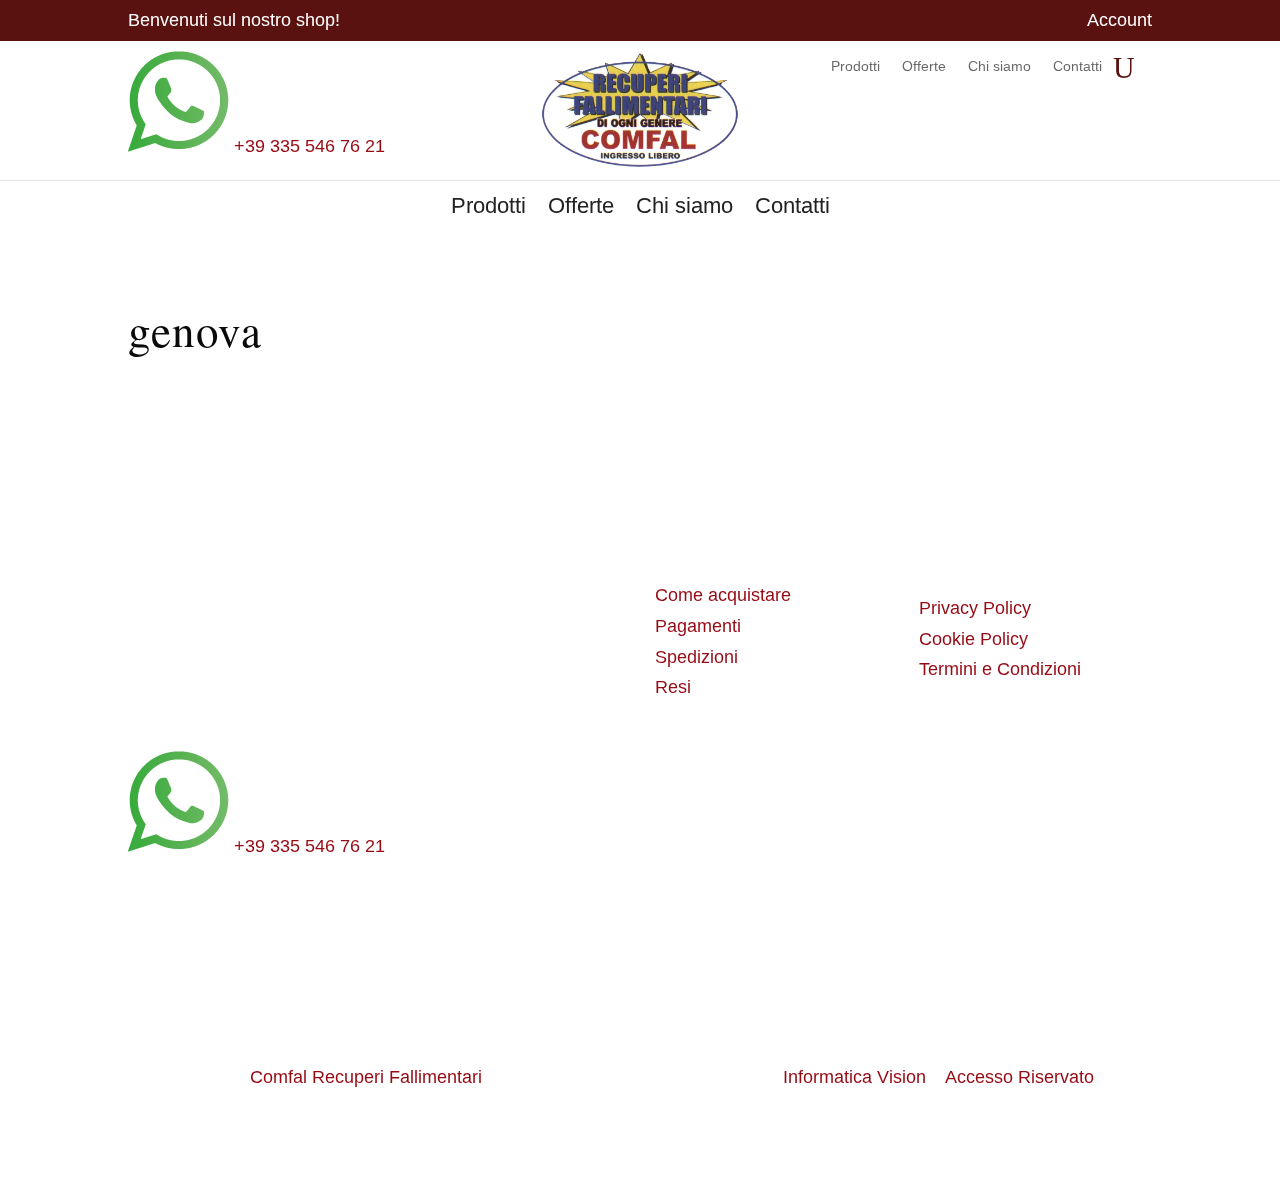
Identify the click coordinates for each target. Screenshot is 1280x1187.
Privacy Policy (975, 608)
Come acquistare (723, 595)
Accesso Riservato (1019, 1077)
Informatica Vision (854, 1077)
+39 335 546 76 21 (307, 146)
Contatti (1077, 66)
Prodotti (855, 66)
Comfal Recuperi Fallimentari (366, 1077)
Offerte (924, 66)
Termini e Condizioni (1000, 669)
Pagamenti (698, 626)
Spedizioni (696, 657)
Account (1119, 21)
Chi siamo (999, 66)
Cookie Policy (973, 639)
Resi (673, 687)
